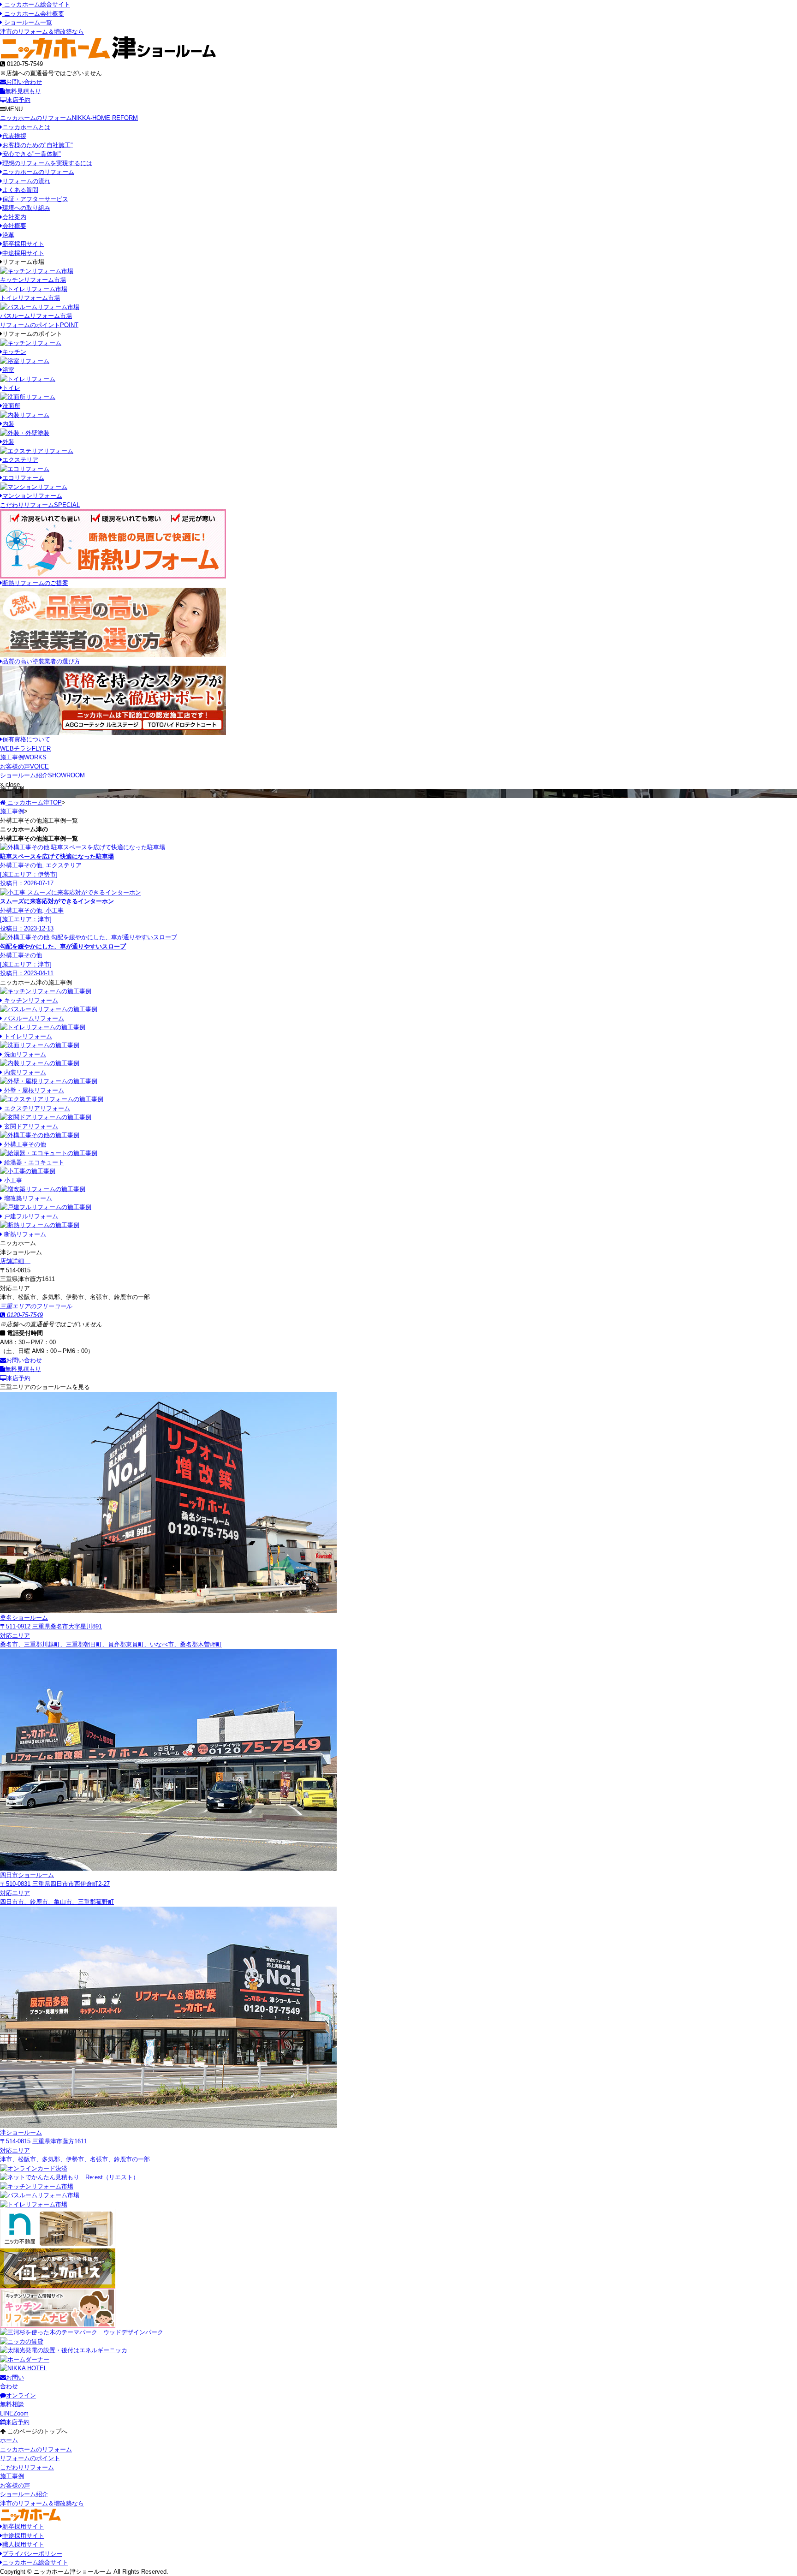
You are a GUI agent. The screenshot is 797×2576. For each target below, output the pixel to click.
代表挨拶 (14, 136)
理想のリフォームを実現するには (47, 163)
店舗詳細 (13, 1261)
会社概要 (14, 226)
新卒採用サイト (23, 244)
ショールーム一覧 (27, 22)
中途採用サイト (23, 253)
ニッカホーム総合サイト (36, 4)
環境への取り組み (26, 208)
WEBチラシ (25, 748)
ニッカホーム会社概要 (33, 14)
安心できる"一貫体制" (32, 154)
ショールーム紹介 (42, 775)
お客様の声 (24, 766)
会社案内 (14, 217)
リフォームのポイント (39, 325)
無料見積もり (23, 91)
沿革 (8, 235)
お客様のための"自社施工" (38, 145)
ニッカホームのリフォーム (69, 118)
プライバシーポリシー (32, 2554)
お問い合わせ (24, 82)
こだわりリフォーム (40, 505)
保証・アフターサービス (35, 199)
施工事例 (23, 757)
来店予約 (18, 100)
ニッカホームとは (26, 127)
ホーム (9, 2440)
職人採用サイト (23, 2544)
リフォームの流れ (26, 181)
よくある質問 (20, 190)
